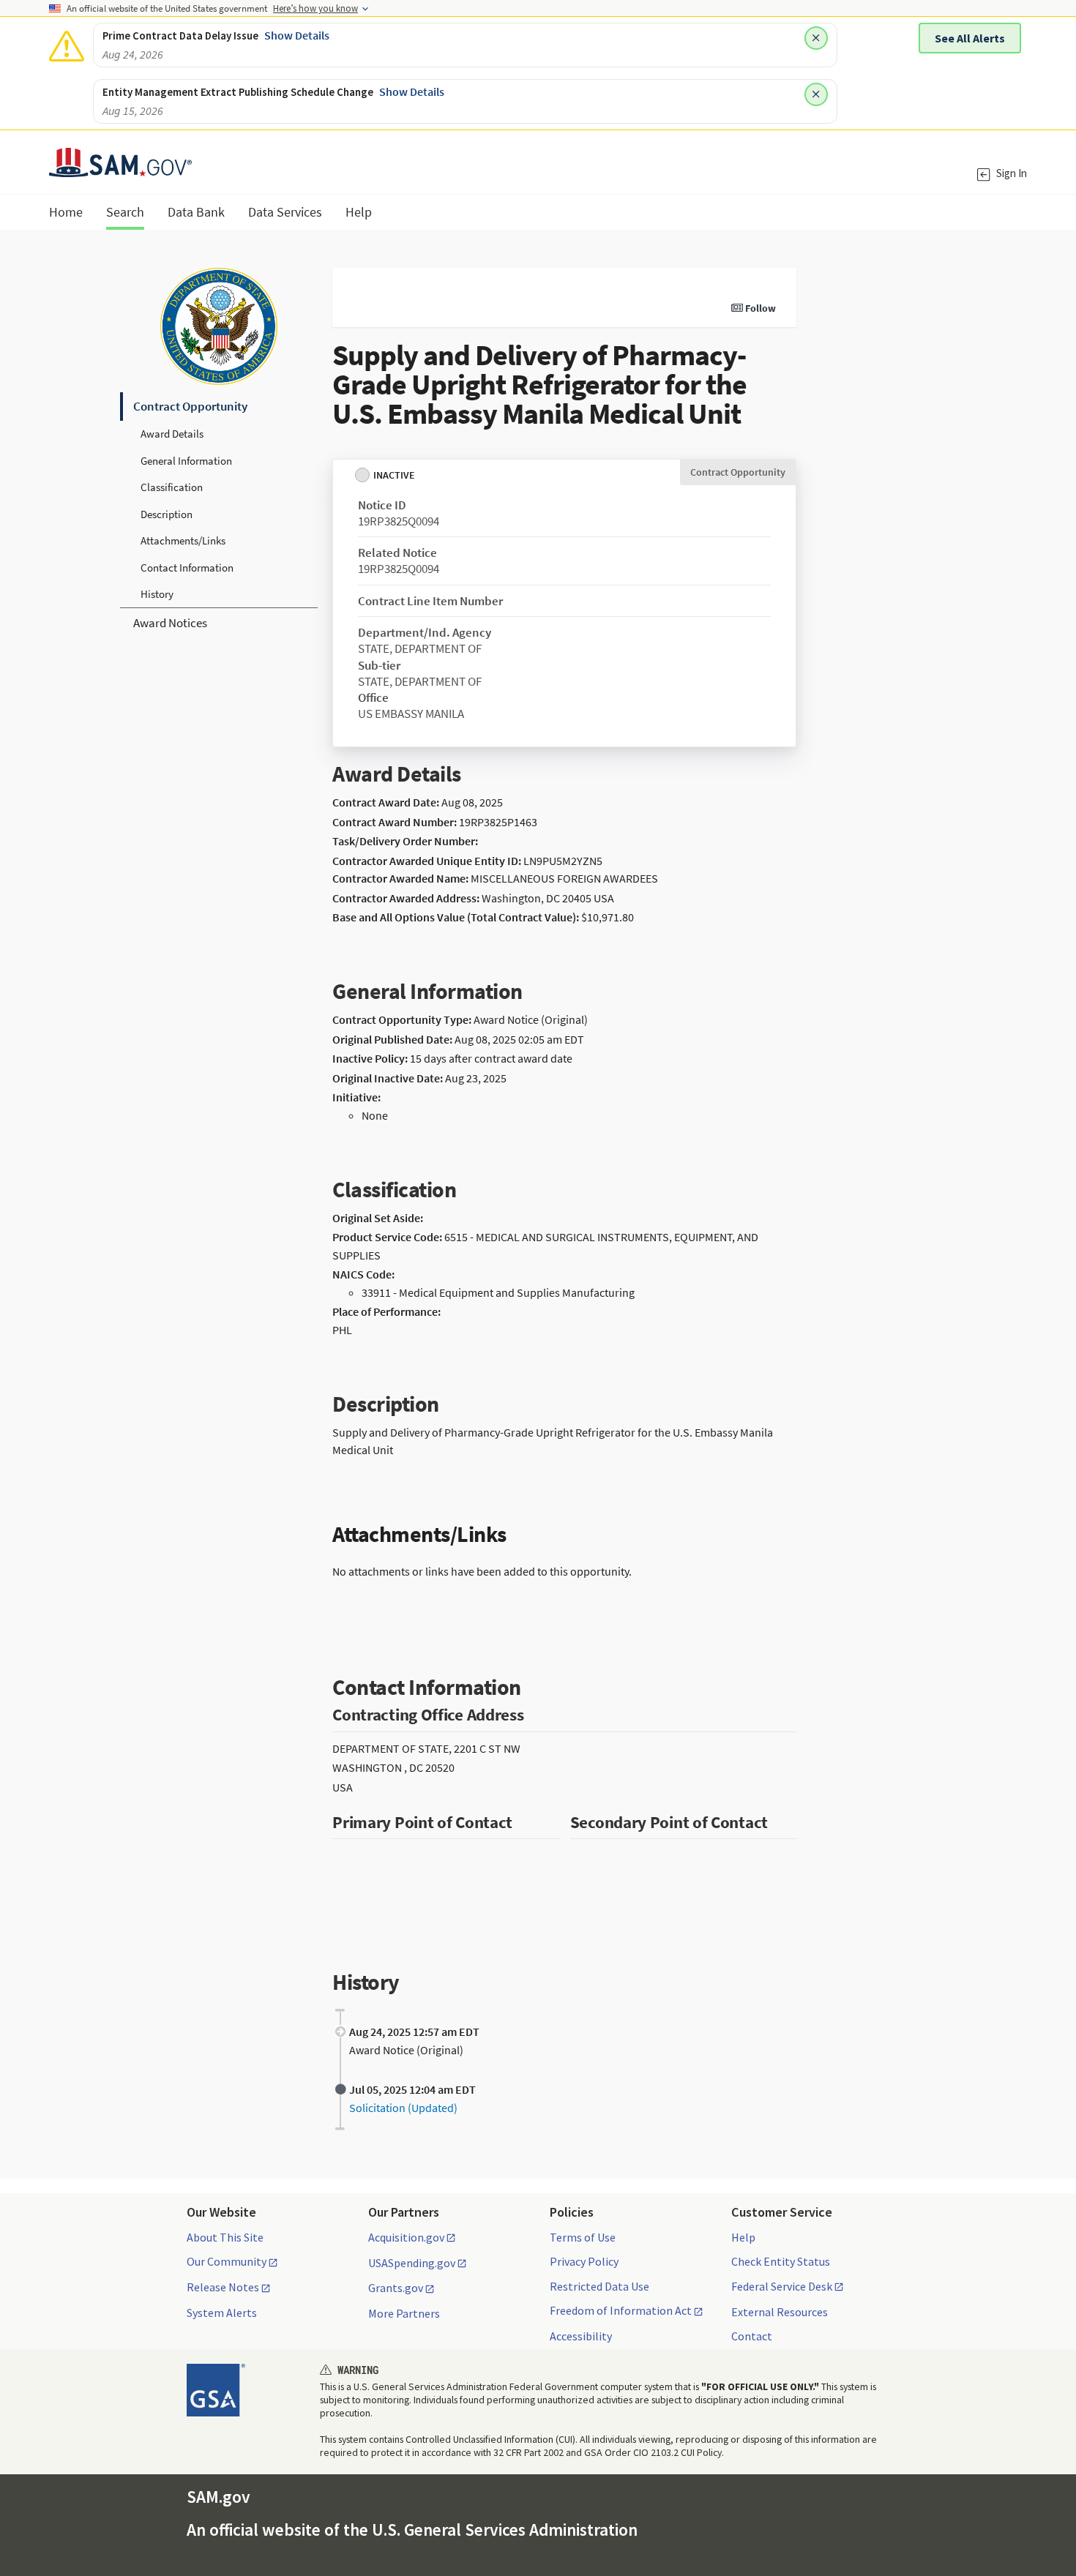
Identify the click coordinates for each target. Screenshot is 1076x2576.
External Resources (780, 2312)
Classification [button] (172, 487)
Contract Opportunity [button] (190, 406)
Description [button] (167, 514)
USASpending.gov (412, 2264)
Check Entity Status (781, 2261)
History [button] (157, 594)
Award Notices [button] (170, 623)
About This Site (225, 2237)
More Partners (404, 2313)
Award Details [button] (172, 434)
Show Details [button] (297, 35)
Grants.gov (396, 2288)
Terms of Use (583, 2237)
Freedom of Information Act (621, 2311)
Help (743, 2237)
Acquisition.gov (406, 2238)
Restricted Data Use (599, 2286)
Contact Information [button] (187, 568)
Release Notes (223, 2288)
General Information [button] (186, 461)
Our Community (227, 2262)
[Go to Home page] (120, 168)
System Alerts (222, 2313)
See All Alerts (970, 38)
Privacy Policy (584, 2261)
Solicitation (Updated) (403, 2108)
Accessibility (581, 2336)
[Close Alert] (816, 38)
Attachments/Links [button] (183, 540)
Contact (752, 2336)
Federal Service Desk (782, 2287)
